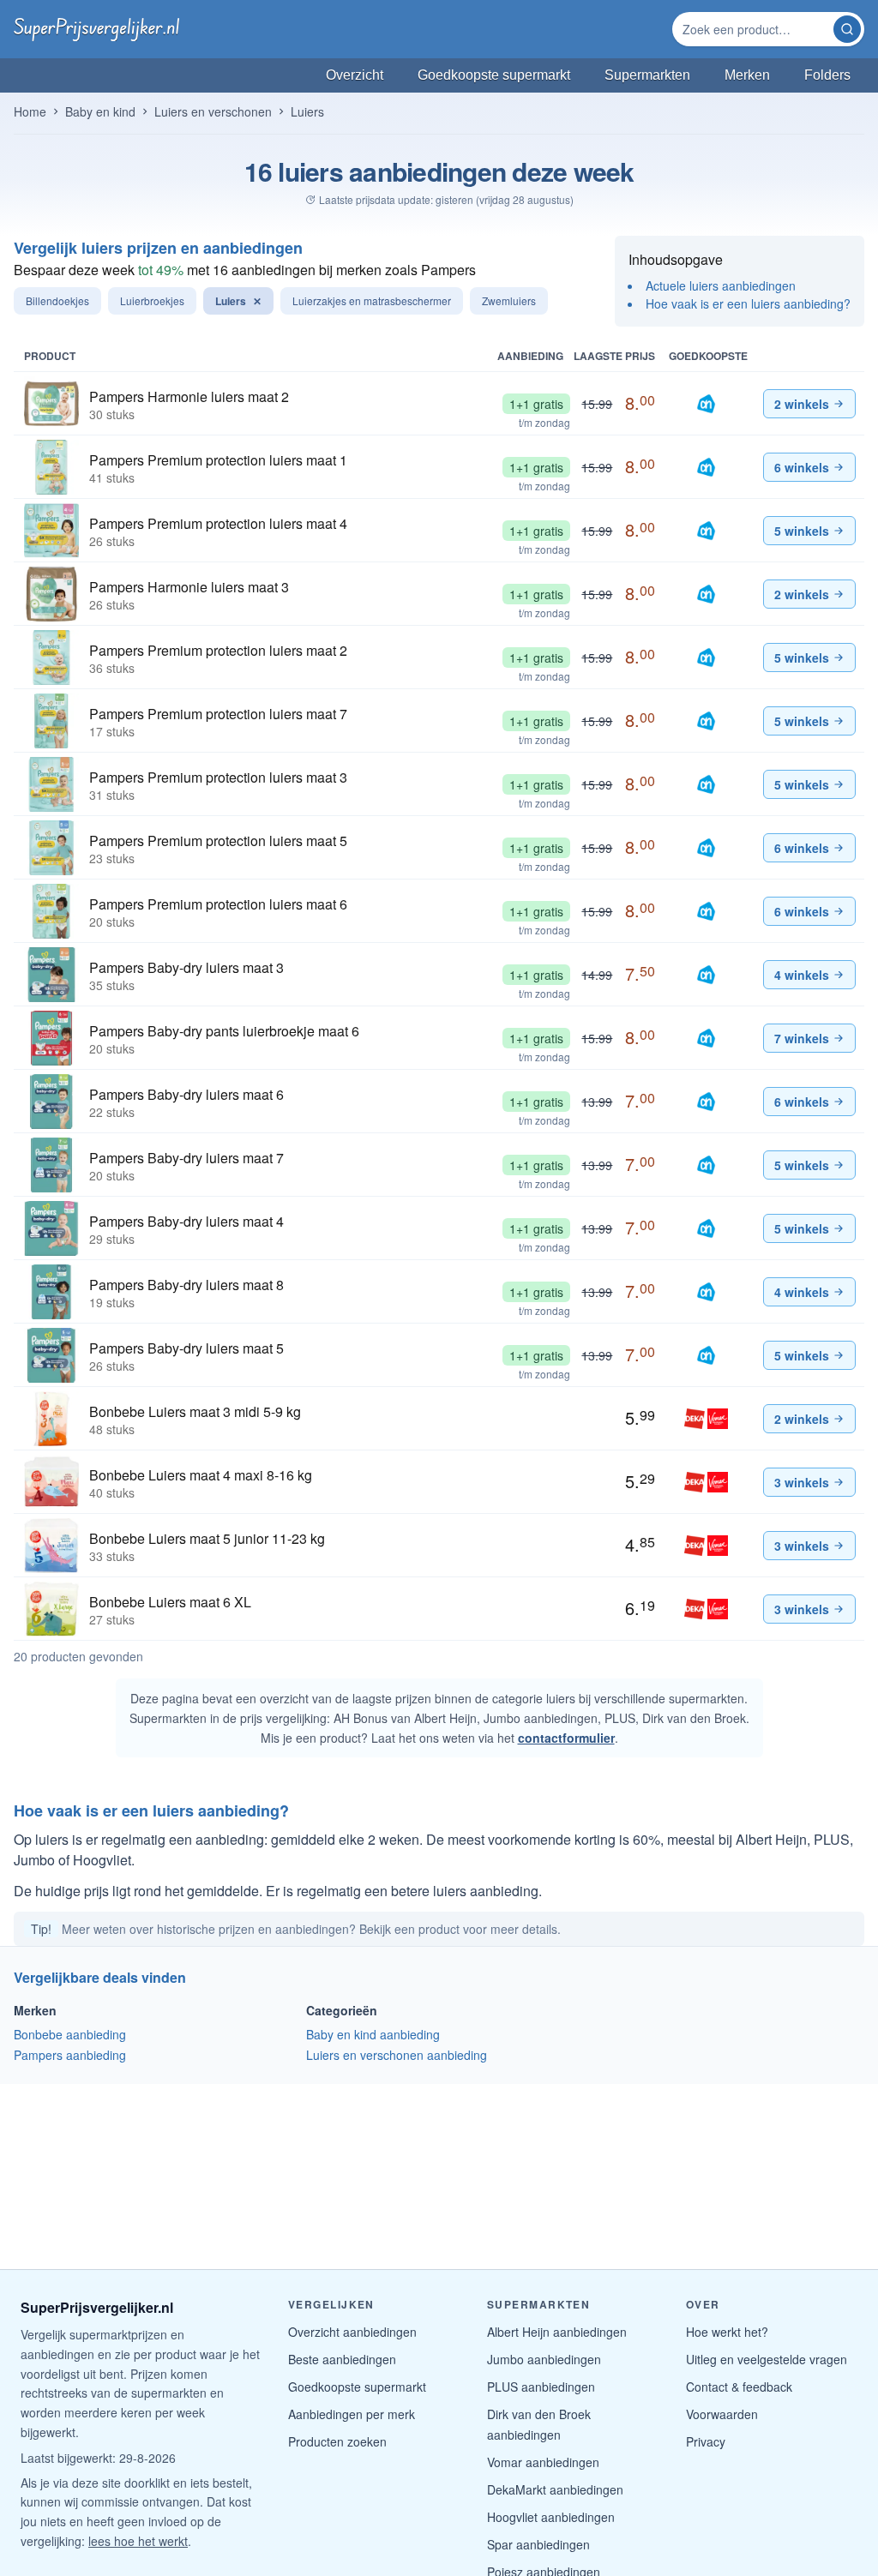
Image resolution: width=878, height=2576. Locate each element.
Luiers (238, 301)
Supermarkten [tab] (647, 75)
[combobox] (755, 29)
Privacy (706, 2441)
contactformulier (566, 1738)
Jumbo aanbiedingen (544, 2359)
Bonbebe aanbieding (70, 2034)
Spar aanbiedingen (538, 2544)
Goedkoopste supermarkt (357, 2387)
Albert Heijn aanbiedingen (557, 2332)
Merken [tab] (747, 75)
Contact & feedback (739, 2387)
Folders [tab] (827, 75)
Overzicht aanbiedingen (352, 2332)
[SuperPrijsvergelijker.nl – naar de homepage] (96, 29)
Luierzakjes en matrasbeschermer (372, 300)
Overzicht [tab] (355, 75)
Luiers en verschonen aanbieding (397, 2055)
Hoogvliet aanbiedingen (551, 2517)
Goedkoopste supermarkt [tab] (494, 75)
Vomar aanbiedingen (543, 2462)
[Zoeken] (847, 29)
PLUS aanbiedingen (541, 2387)
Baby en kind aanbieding (373, 2034)
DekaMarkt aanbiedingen (555, 2489)
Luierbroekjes (152, 300)
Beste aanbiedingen (342, 2359)
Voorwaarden (722, 2414)
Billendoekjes (57, 300)
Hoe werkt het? (727, 2332)
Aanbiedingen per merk (352, 2414)
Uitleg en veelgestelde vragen (767, 2359)
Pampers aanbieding (70, 2055)
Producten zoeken (337, 2441)
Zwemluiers (509, 300)
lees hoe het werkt (138, 2541)
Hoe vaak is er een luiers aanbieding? (748, 303)
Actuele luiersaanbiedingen (721, 285)
